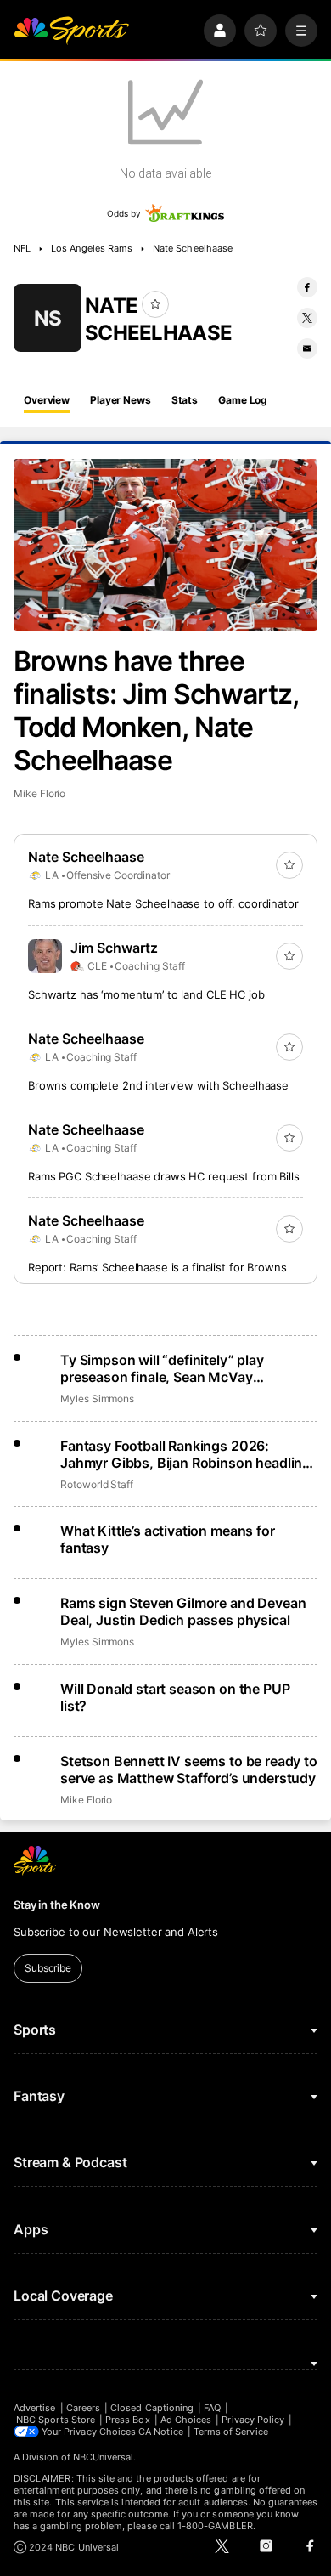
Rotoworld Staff (97, 1484)
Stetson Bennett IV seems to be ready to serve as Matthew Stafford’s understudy (189, 1769)
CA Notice (161, 2432)
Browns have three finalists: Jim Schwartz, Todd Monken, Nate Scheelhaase (156, 711)
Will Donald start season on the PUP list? (175, 1697)
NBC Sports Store (56, 2420)
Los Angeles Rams (92, 248)
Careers (83, 2408)
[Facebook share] (307, 287)
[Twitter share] (307, 318)
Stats (185, 400)
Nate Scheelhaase (193, 248)
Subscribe (48, 1968)
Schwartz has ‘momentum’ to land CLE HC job (146, 994)
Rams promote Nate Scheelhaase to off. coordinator (163, 903)
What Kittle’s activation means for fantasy (168, 1539)
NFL (22, 248)
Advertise (35, 2408)
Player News (121, 400)
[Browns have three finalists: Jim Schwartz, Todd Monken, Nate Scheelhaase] (165, 545)
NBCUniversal (104, 2457)
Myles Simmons (97, 1398)
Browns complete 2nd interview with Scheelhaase (158, 1085)
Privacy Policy (253, 2420)
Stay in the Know (57, 1905)
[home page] (71, 31)
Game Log (243, 400)
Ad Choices (186, 2420)
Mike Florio (39, 793)
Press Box (128, 2420)
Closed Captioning (152, 2408)
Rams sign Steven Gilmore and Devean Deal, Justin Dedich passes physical (183, 1611)
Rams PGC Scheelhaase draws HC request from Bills (164, 1176)
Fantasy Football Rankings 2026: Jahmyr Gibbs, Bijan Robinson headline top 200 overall (185, 1454)
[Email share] (307, 348)
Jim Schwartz (114, 948)
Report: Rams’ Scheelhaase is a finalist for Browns (157, 1267)
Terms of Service (231, 2432)
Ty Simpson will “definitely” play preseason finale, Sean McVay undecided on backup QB (162, 1368)
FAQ (212, 2408)
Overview (47, 400)
